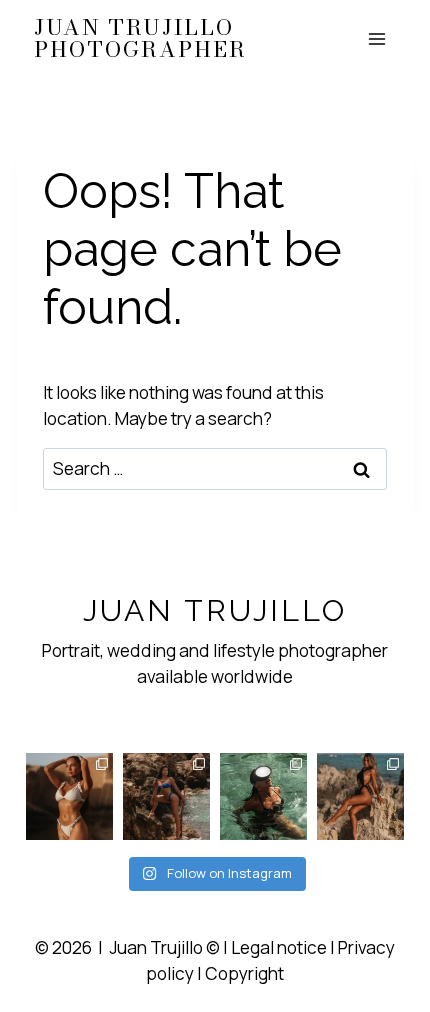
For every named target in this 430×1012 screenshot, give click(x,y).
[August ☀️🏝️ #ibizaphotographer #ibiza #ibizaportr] (360, 796)
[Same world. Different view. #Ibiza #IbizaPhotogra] (263, 796)
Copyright (244, 973)
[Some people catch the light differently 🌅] (69, 796)
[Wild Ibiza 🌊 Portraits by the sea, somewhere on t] (166, 796)
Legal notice (279, 947)
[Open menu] (377, 38)
